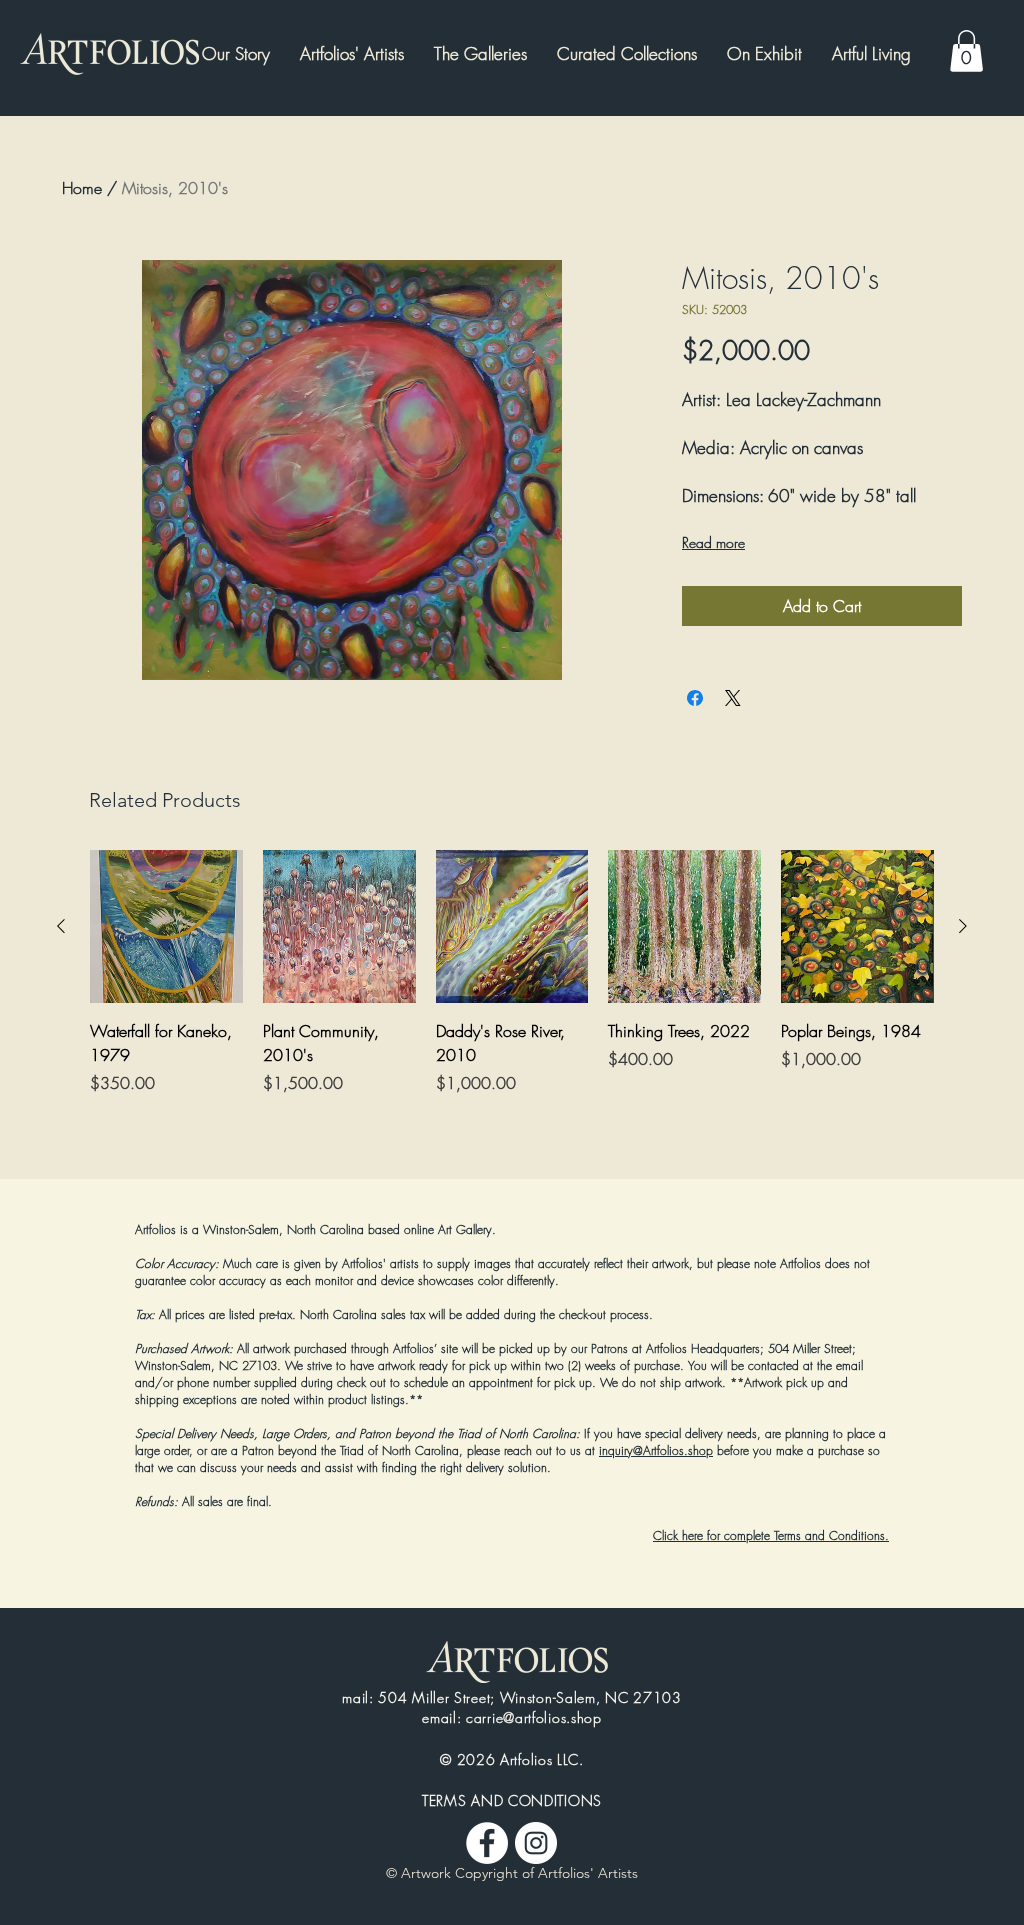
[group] (512, 996)
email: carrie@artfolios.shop (512, 1717)
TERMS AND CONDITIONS (512, 1800)
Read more (713, 542)
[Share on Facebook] (695, 698)
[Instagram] (536, 1843)
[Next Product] (963, 926)
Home (82, 188)
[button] (764, 54)
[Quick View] (166, 926)
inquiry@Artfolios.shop (656, 1450)
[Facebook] (487, 1843)
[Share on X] (733, 698)
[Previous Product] (61, 926)
